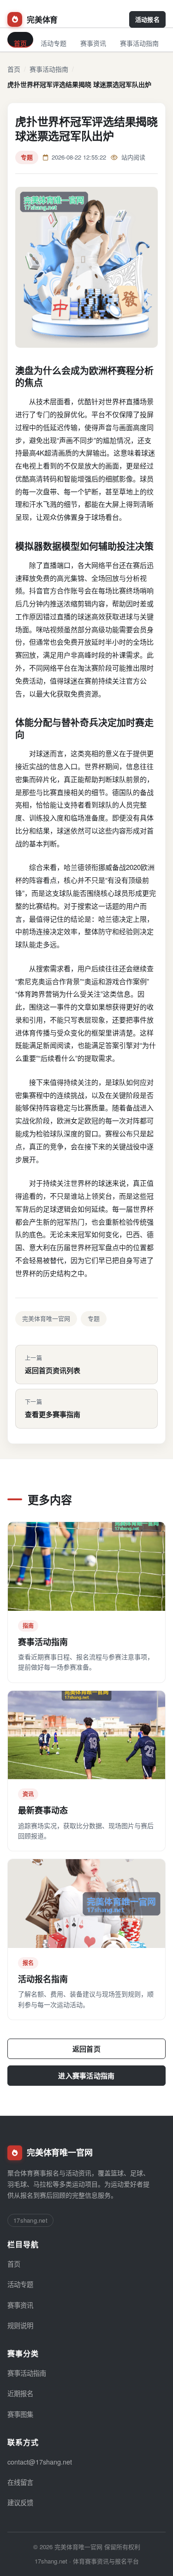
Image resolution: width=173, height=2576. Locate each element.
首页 (20, 43)
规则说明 (20, 2325)
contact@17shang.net (40, 2462)
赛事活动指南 (139, 43)
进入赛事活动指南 (86, 2076)
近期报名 (20, 2393)
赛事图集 (20, 2414)
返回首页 (86, 2049)
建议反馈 (20, 2502)
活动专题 (54, 43)
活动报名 (147, 19)
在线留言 (20, 2482)
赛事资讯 (93, 43)
